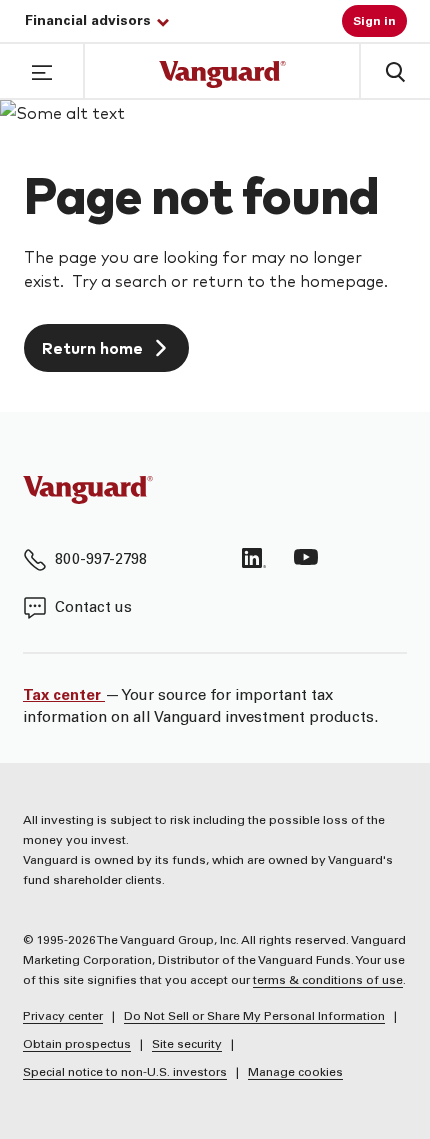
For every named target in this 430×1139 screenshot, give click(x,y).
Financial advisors (88, 22)
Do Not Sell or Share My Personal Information (254, 1017)
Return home (92, 347)
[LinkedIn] (254, 558)
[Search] (394, 71)
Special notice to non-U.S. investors (125, 1073)
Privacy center (63, 1017)
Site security (187, 1045)
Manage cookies (295, 1073)
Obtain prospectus (77, 1045)
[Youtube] (306, 558)
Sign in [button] (374, 22)
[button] (42, 70)
